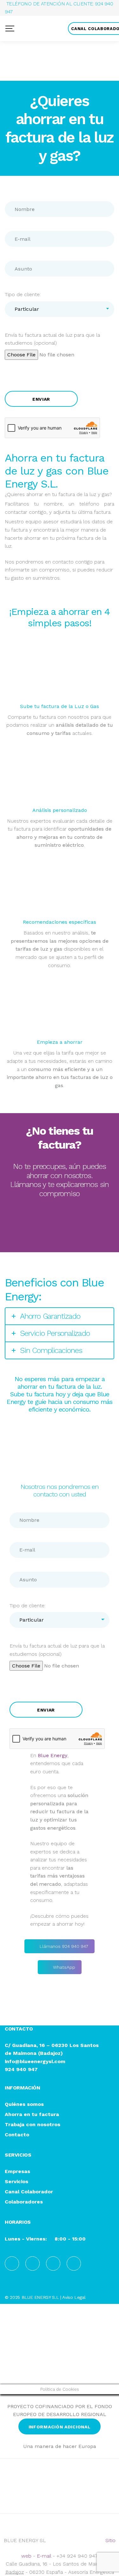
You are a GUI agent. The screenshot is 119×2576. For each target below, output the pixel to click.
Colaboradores (24, 2202)
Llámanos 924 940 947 (64, 1217)
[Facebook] (12, 2264)
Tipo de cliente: (23, 294)
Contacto (17, 2135)
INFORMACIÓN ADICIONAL (60, 2427)
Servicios (17, 2182)
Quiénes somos (24, 2104)
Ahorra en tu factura (32, 2115)
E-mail (44, 2556)
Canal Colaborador (29, 2192)
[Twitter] (74, 2264)
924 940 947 (21, 2069)
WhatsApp (64, 1238)
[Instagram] (53, 2264)
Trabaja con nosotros (33, 2125)
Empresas (17, 2172)
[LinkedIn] (33, 2264)
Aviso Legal (74, 2297)
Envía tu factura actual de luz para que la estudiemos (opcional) (52, 339)
